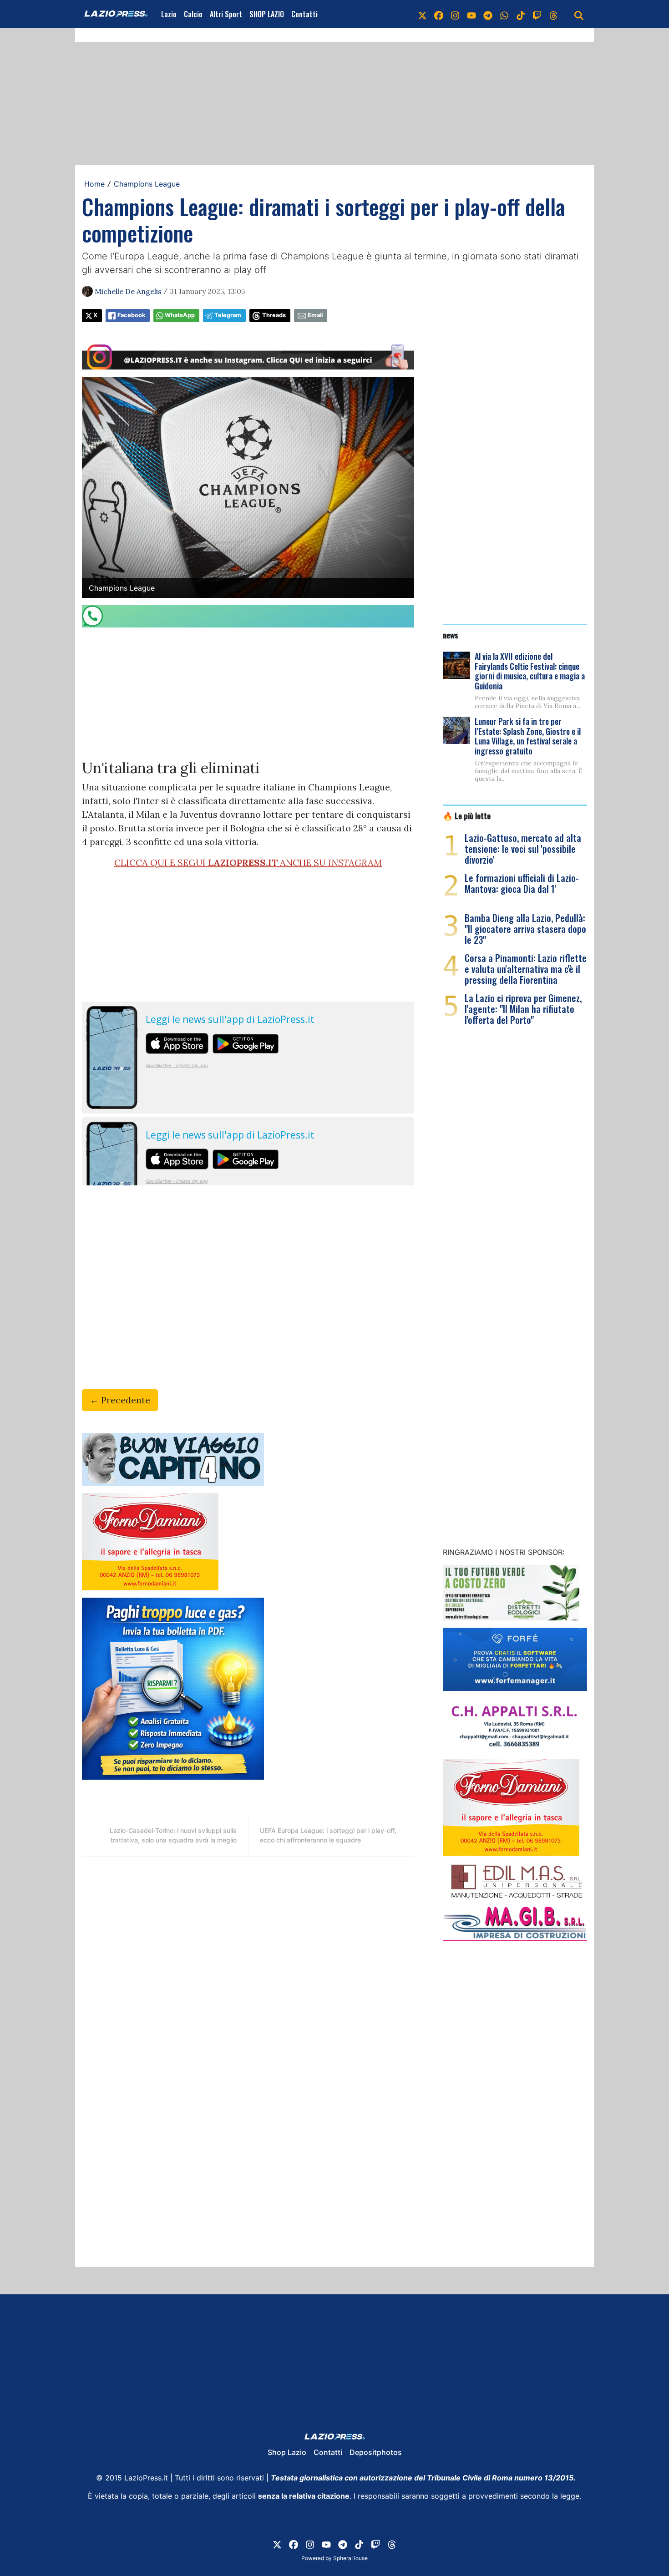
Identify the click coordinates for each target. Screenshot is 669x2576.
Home (94, 184)
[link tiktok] (521, 14)
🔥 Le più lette (467, 815)
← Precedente (120, 1400)
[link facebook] (439, 14)
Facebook (131, 315)
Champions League (147, 184)
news (451, 635)
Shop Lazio (287, 2452)
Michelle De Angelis (128, 291)
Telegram (228, 315)
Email (315, 315)
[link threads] (553, 14)
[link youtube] (471, 14)
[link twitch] (537, 14)
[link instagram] (455, 14)
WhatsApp (180, 315)
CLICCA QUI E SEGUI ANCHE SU (248, 863)
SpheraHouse (350, 2558)
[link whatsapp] (504, 14)
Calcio (193, 14)
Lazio (169, 14)
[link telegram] (488, 14)
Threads (274, 315)
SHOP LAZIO (267, 14)
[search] (579, 14)
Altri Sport (226, 14)
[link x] (422, 14)
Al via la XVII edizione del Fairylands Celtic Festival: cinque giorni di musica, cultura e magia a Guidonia (530, 671)
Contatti (304, 14)
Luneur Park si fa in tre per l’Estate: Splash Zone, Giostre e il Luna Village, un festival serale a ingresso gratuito (528, 736)
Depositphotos (376, 2452)
